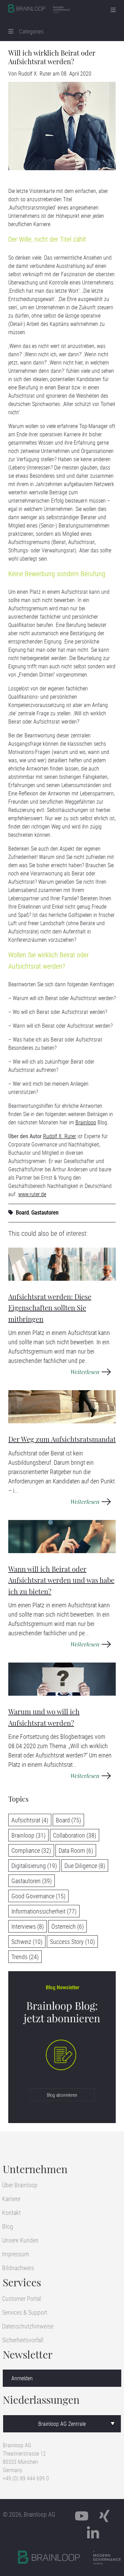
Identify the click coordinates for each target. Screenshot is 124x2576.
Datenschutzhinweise (28, 2326)
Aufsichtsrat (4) (30, 1820)
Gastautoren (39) (32, 1881)
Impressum (16, 2254)
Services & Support (25, 2312)
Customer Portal (22, 2298)
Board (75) (68, 1820)
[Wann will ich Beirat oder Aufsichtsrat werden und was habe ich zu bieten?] (62, 1537)
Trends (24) (25, 1957)
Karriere (11, 2199)
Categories (29, 31)
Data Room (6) (76, 1850)
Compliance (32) (31, 1850)
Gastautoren (45, 1212)
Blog (8, 2226)
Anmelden (22, 2378)
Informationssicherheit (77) (44, 1911)
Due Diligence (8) (85, 1866)
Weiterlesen (85, 1372)
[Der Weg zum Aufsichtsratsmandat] (62, 1407)
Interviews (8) (28, 1926)
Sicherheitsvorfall (23, 2340)
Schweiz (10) (27, 1941)
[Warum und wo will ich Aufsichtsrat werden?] (62, 1679)
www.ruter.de (32, 1194)
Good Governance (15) (38, 1896)
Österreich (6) (68, 1926)
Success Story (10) (72, 1941)
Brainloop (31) (28, 1835)
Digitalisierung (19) (34, 1866)
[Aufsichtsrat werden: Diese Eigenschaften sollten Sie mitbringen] (62, 1264)
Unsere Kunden (20, 2240)
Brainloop (86, 1122)
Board (22, 1212)
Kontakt (11, 2212)
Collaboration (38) (75, 1835)
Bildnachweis (18, 2268)
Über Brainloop (20, 2185)
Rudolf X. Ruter (35, 74)
